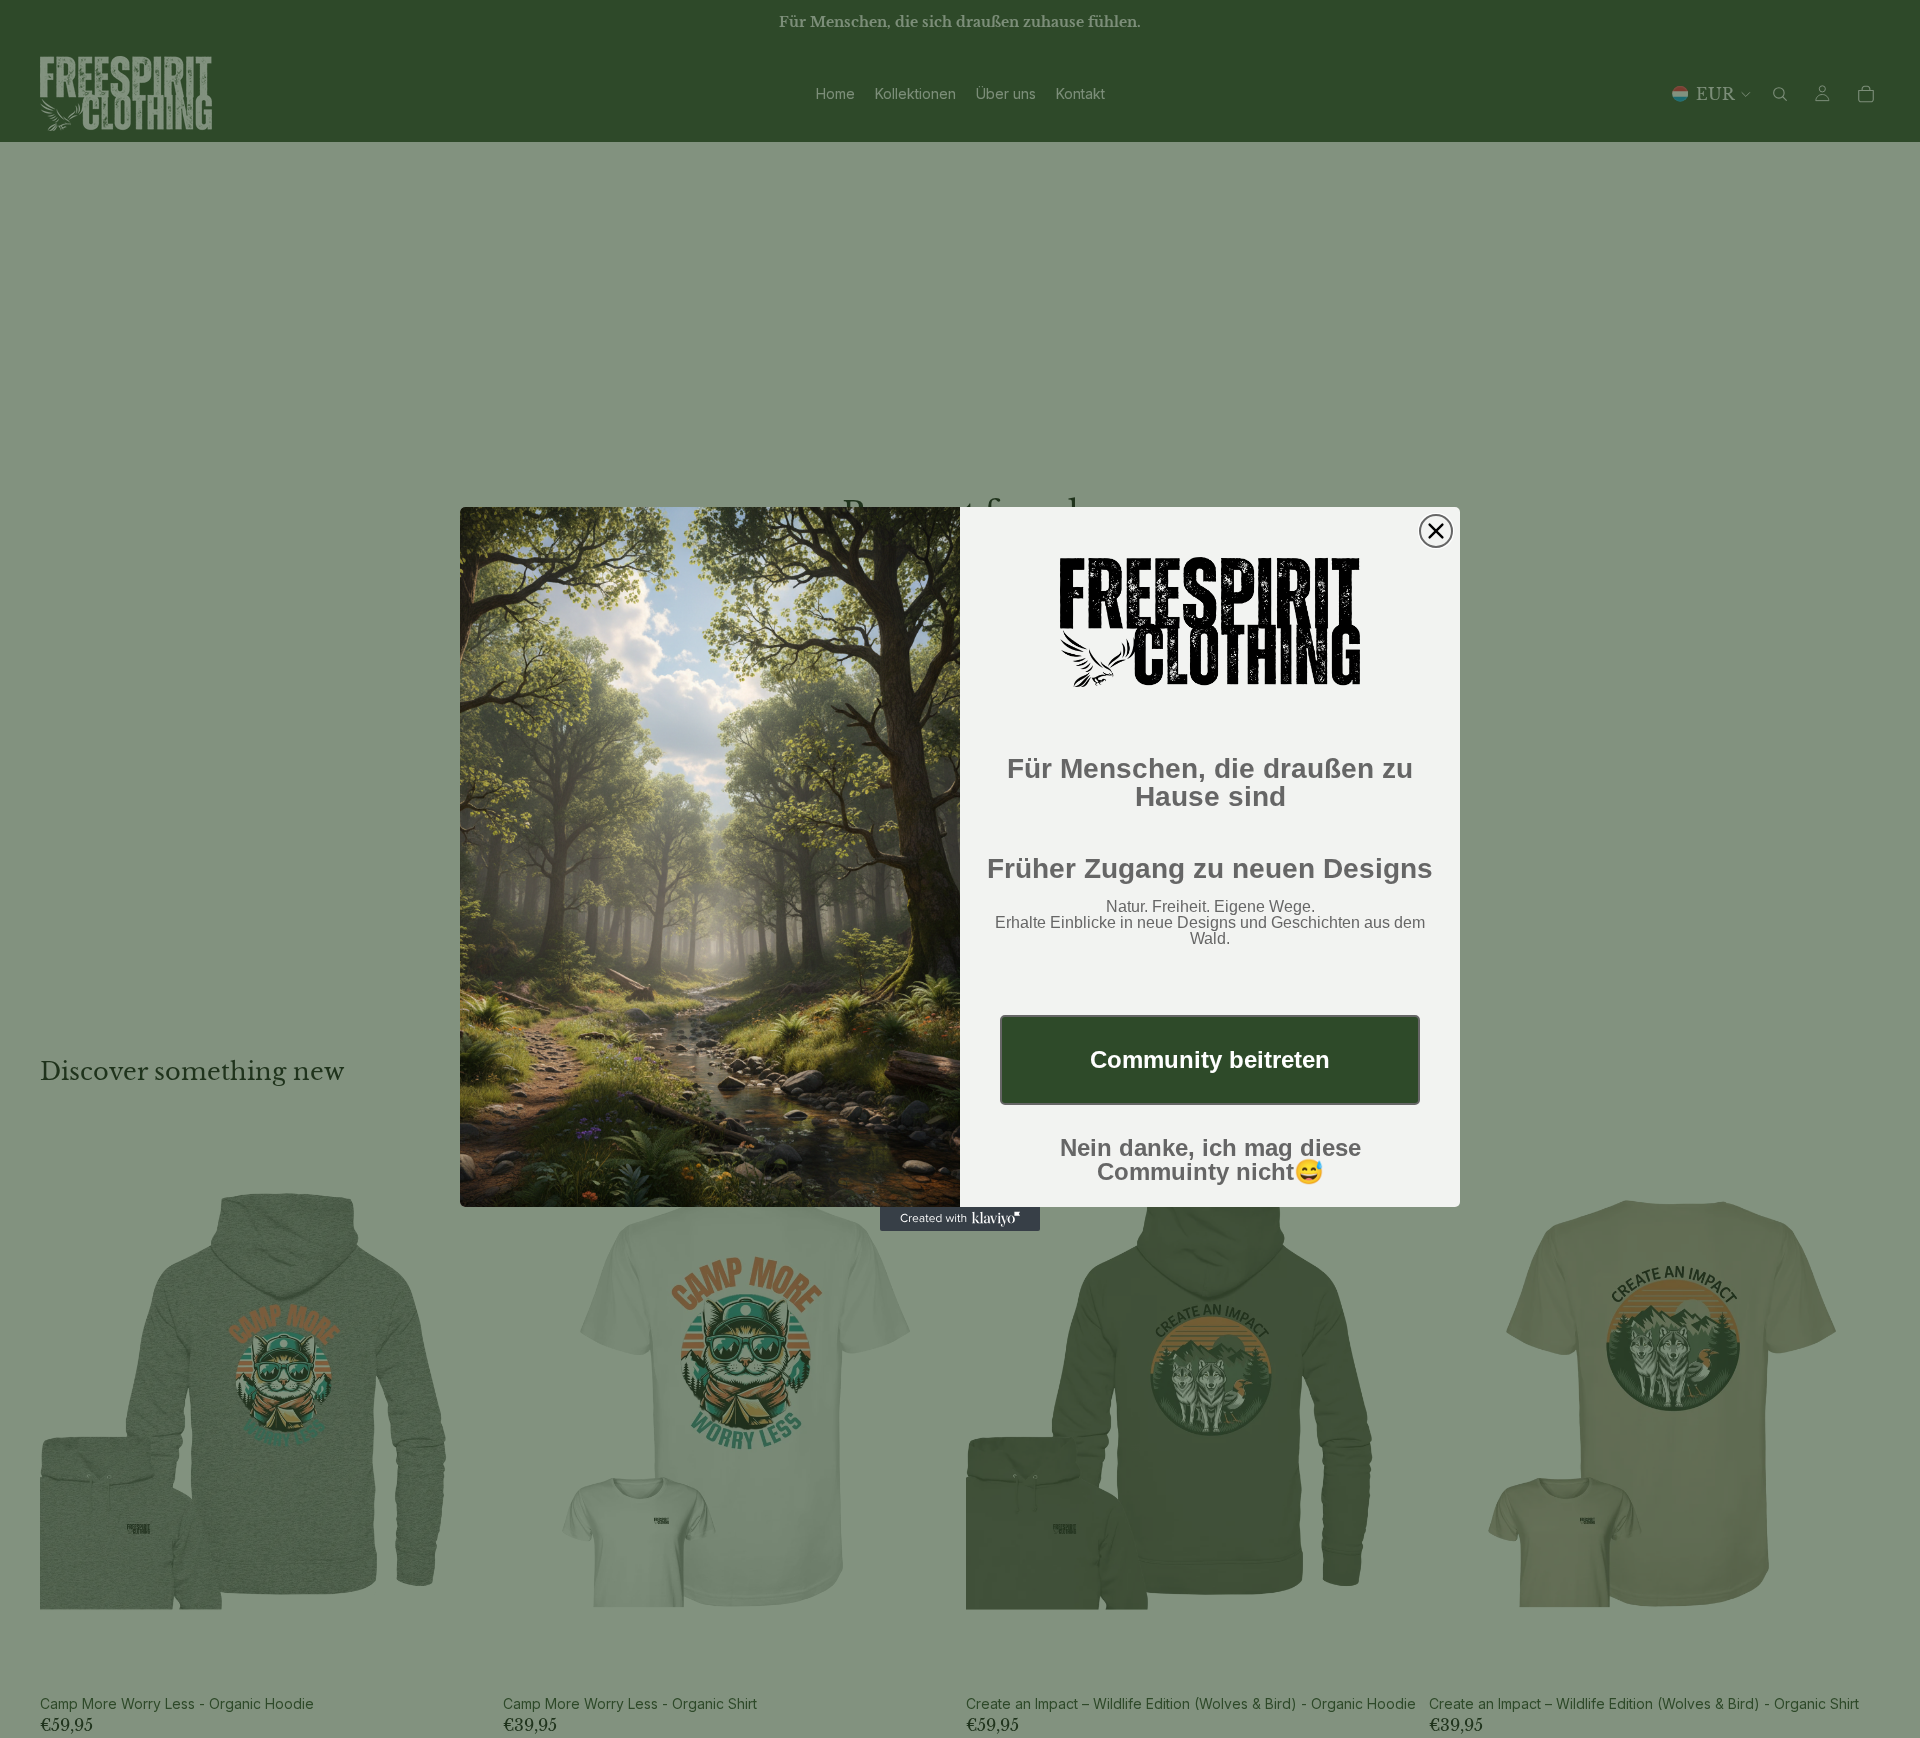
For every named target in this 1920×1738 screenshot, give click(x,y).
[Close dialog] (1436, 531)
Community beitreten (1210, 1059)
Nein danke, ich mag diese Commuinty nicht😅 (1210, 1159)
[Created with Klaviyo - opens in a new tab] (960, 1219)
